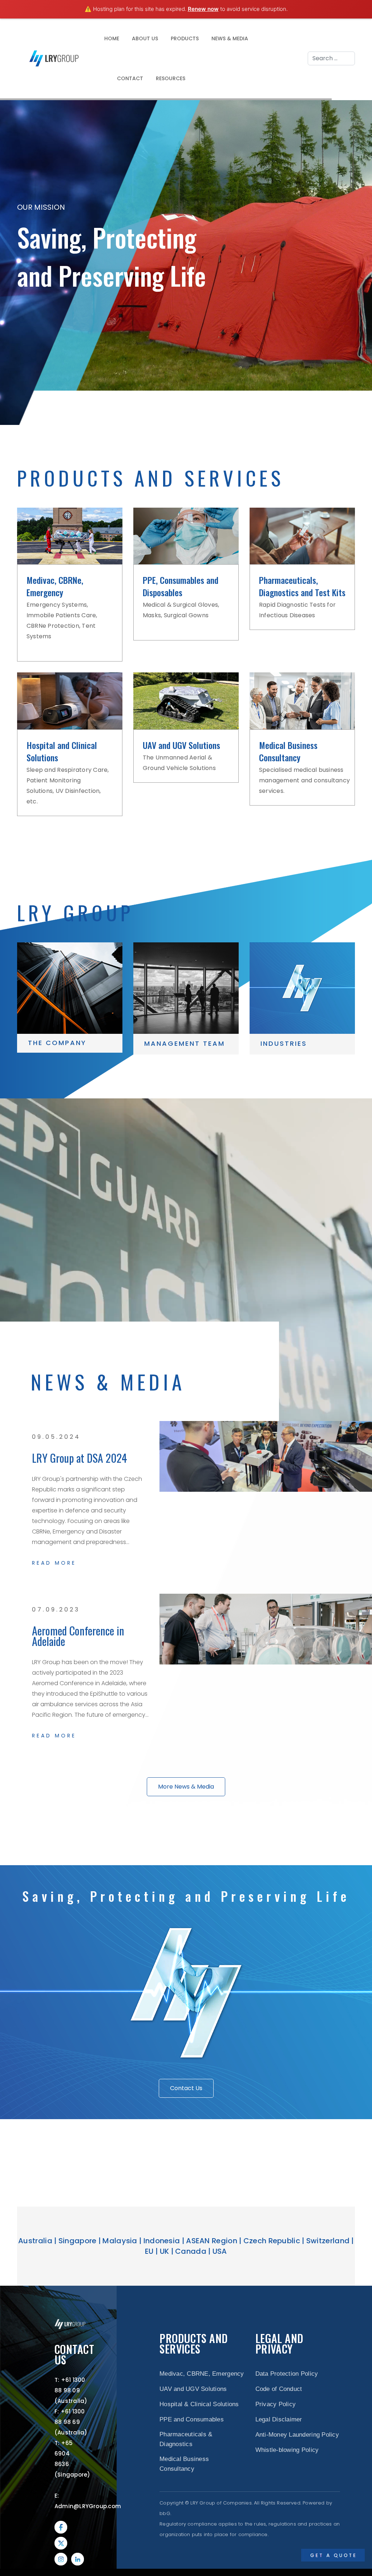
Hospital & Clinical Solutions (199, 2404)
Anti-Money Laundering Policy (297, 2435)
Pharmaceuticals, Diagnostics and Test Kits (302, 586)
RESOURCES (171, 78)
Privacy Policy (276, 2404)
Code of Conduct (279, 2389)
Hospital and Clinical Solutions (62, 751)
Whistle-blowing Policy (287, 2450)
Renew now (203, 9)
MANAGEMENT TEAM (185, 1043)
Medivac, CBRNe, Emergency (55, 586)
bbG (165, 2513)
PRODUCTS (185, 38)
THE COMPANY (57, 1043)
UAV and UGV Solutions (181, 745)
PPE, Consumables (173, 580)
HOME (112, 38)
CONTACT (130, 78)
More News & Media (186, 1787)
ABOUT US (145, 38)
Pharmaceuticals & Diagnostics (186, 2439)
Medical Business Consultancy (288, 751)
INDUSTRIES (284, 1043)
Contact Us (186, 2088)
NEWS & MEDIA (230, 38)
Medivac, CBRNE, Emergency (202, 2374)
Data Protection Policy (287, 2374)
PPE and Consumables (192, 2419)
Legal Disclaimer (279, 2419)
